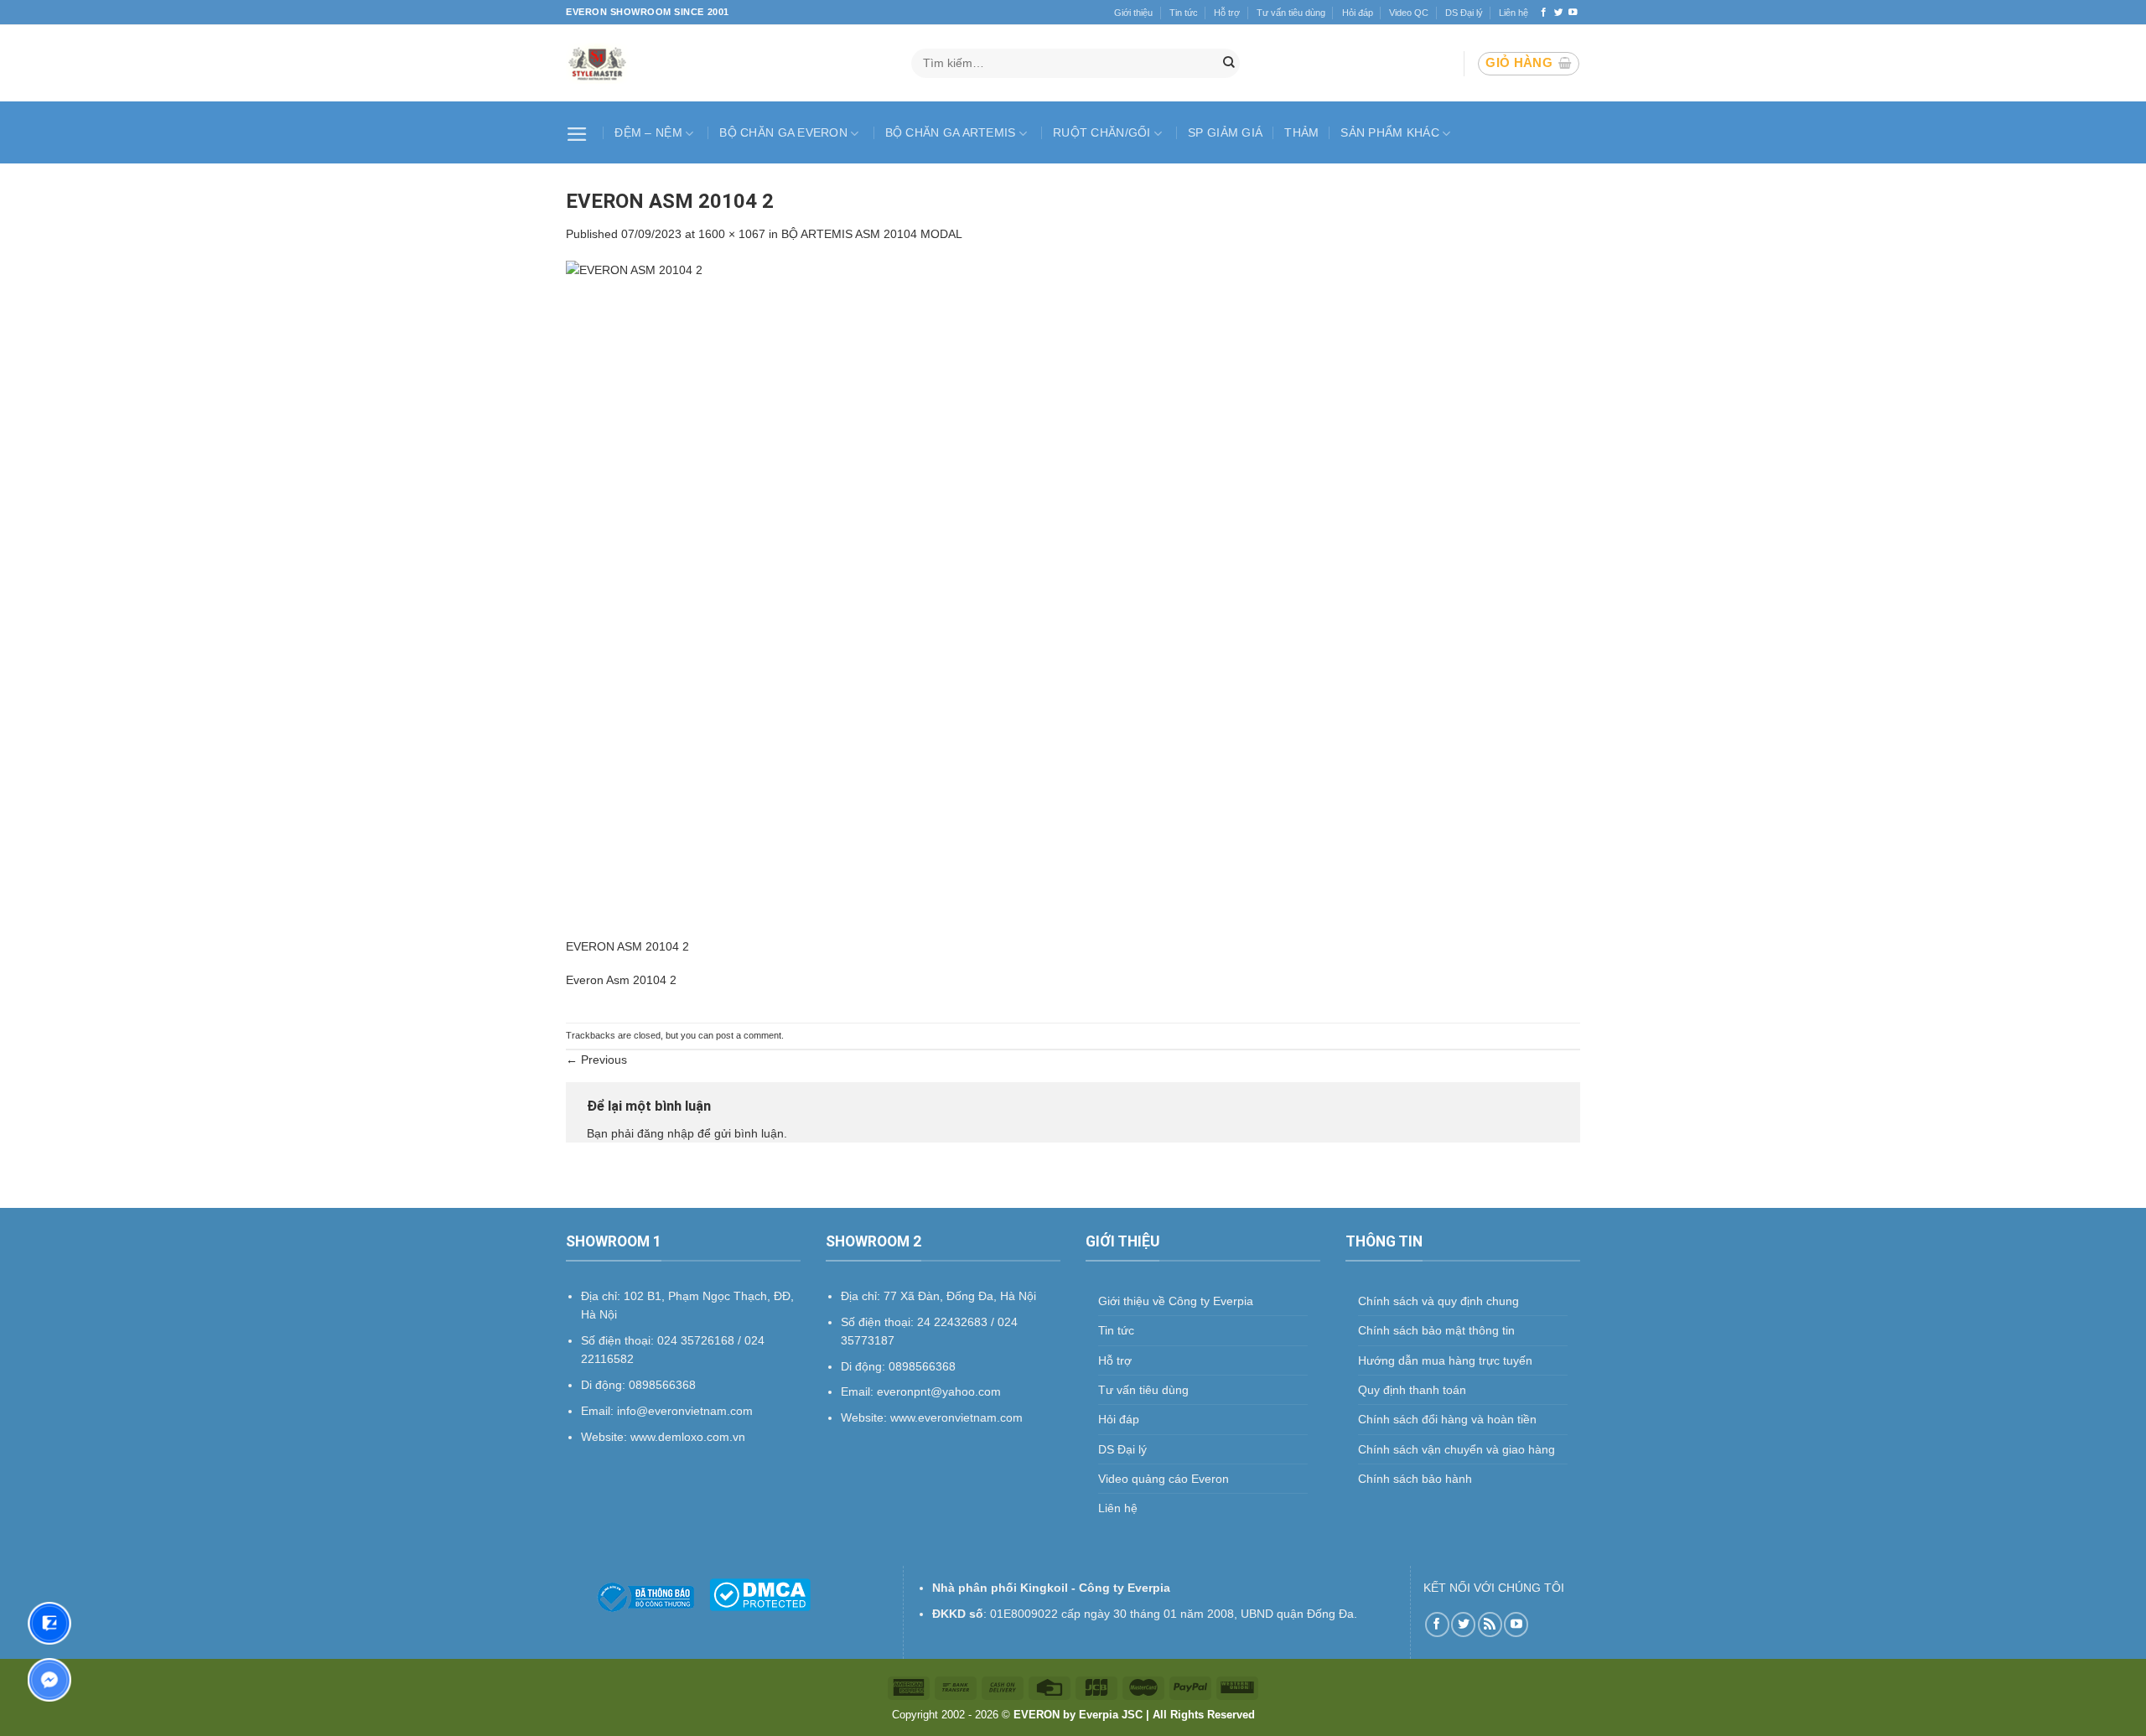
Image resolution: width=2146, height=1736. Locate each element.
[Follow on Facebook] (1544, 13)
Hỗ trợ (1227, 13)
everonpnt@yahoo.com (939, 1391)
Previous (596, 1060)
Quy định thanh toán (1412, 1390)
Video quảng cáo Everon (1164, 1479)
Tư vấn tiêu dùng (1291, 13)
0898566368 (922, 1366)
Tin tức (1184, 13)
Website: (866, 1417)
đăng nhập (666, 1133)
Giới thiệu (1133, 13)
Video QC (1409, 13)
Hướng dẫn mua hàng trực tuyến (1445, 1360)
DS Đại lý (1464, 13)
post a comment (749, 1035)
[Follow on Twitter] (1559, 13)
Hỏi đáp (1358, 13)
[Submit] (1229, 64)
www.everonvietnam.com (956, 1417)
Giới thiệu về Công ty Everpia (1176, 1301)
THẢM (1301, 132)
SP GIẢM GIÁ (1225, 132)
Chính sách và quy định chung (1438, 1301)
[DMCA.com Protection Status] (760, 1593)
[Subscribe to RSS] (1490, 1624)
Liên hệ (1514, 13)
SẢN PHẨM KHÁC (1390, 132)
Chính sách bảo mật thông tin (1436, 1330)
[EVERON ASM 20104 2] (1073, 598)
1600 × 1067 (732, 234)
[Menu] (579, 132)
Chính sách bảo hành (1415, 1479)
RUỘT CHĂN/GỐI (1102, 132)
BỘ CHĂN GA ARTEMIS (951, 132)
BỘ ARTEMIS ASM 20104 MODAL (872, 234)
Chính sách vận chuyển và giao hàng (1457, 1449)
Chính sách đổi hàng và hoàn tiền (1447, 1419)
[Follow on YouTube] (1573, 13)
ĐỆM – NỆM (648, 132)
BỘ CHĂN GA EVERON (783, 132)
